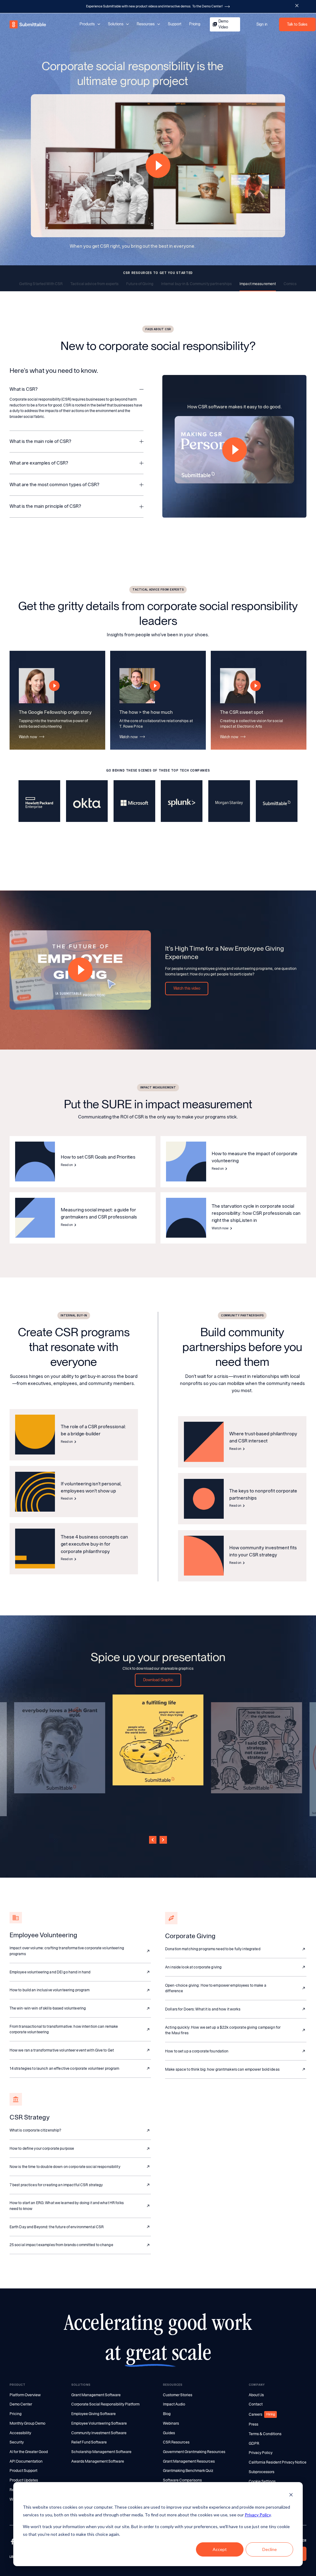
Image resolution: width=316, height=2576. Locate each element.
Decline (270, 2549)
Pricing (195, 24)
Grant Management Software (96, 2395)
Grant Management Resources (189, 2461)
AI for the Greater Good (29, 2452)
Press (254, 2424)
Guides (169, 2433)
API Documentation (26, 2461)
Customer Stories (178, 2395)
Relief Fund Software (89, 2442)
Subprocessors (262, 2472)
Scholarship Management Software (101, 2452)
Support (175, 24)
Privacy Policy (258, 2515)
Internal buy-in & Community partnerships (197, 284)
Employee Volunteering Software (99, 2423)
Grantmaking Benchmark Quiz (188, 2471)
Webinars (171, 2423)
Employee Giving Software (94, 2414)
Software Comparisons (182, 2480)
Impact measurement (258, 284)
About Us (256, 2395)
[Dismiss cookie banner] (291, 2496)
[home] (28, 25)
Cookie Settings (262, 2481)
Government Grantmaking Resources (194, 2452)
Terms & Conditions (265, 2434)
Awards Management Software (98, 2461)
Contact (256, 2404)
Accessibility (20, 2433)
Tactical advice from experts (94, 284)
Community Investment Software (99, 2433)
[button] (77, 386)
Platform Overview (25, 2395)
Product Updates (24, 2480)
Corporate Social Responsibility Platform (105, 2404)
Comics (290, 284)
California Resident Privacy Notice (278, 2462)
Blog (167, 2414)
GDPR (254, 2443)
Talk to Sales (297, 24)
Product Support (23, 2471)
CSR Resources (176, 2442)
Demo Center (21, 2404)
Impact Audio (174, 2404)
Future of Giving (140, 284)
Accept (220, 2549)
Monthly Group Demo (27, 2423)
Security (17, 2442)
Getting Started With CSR (41, 284)
